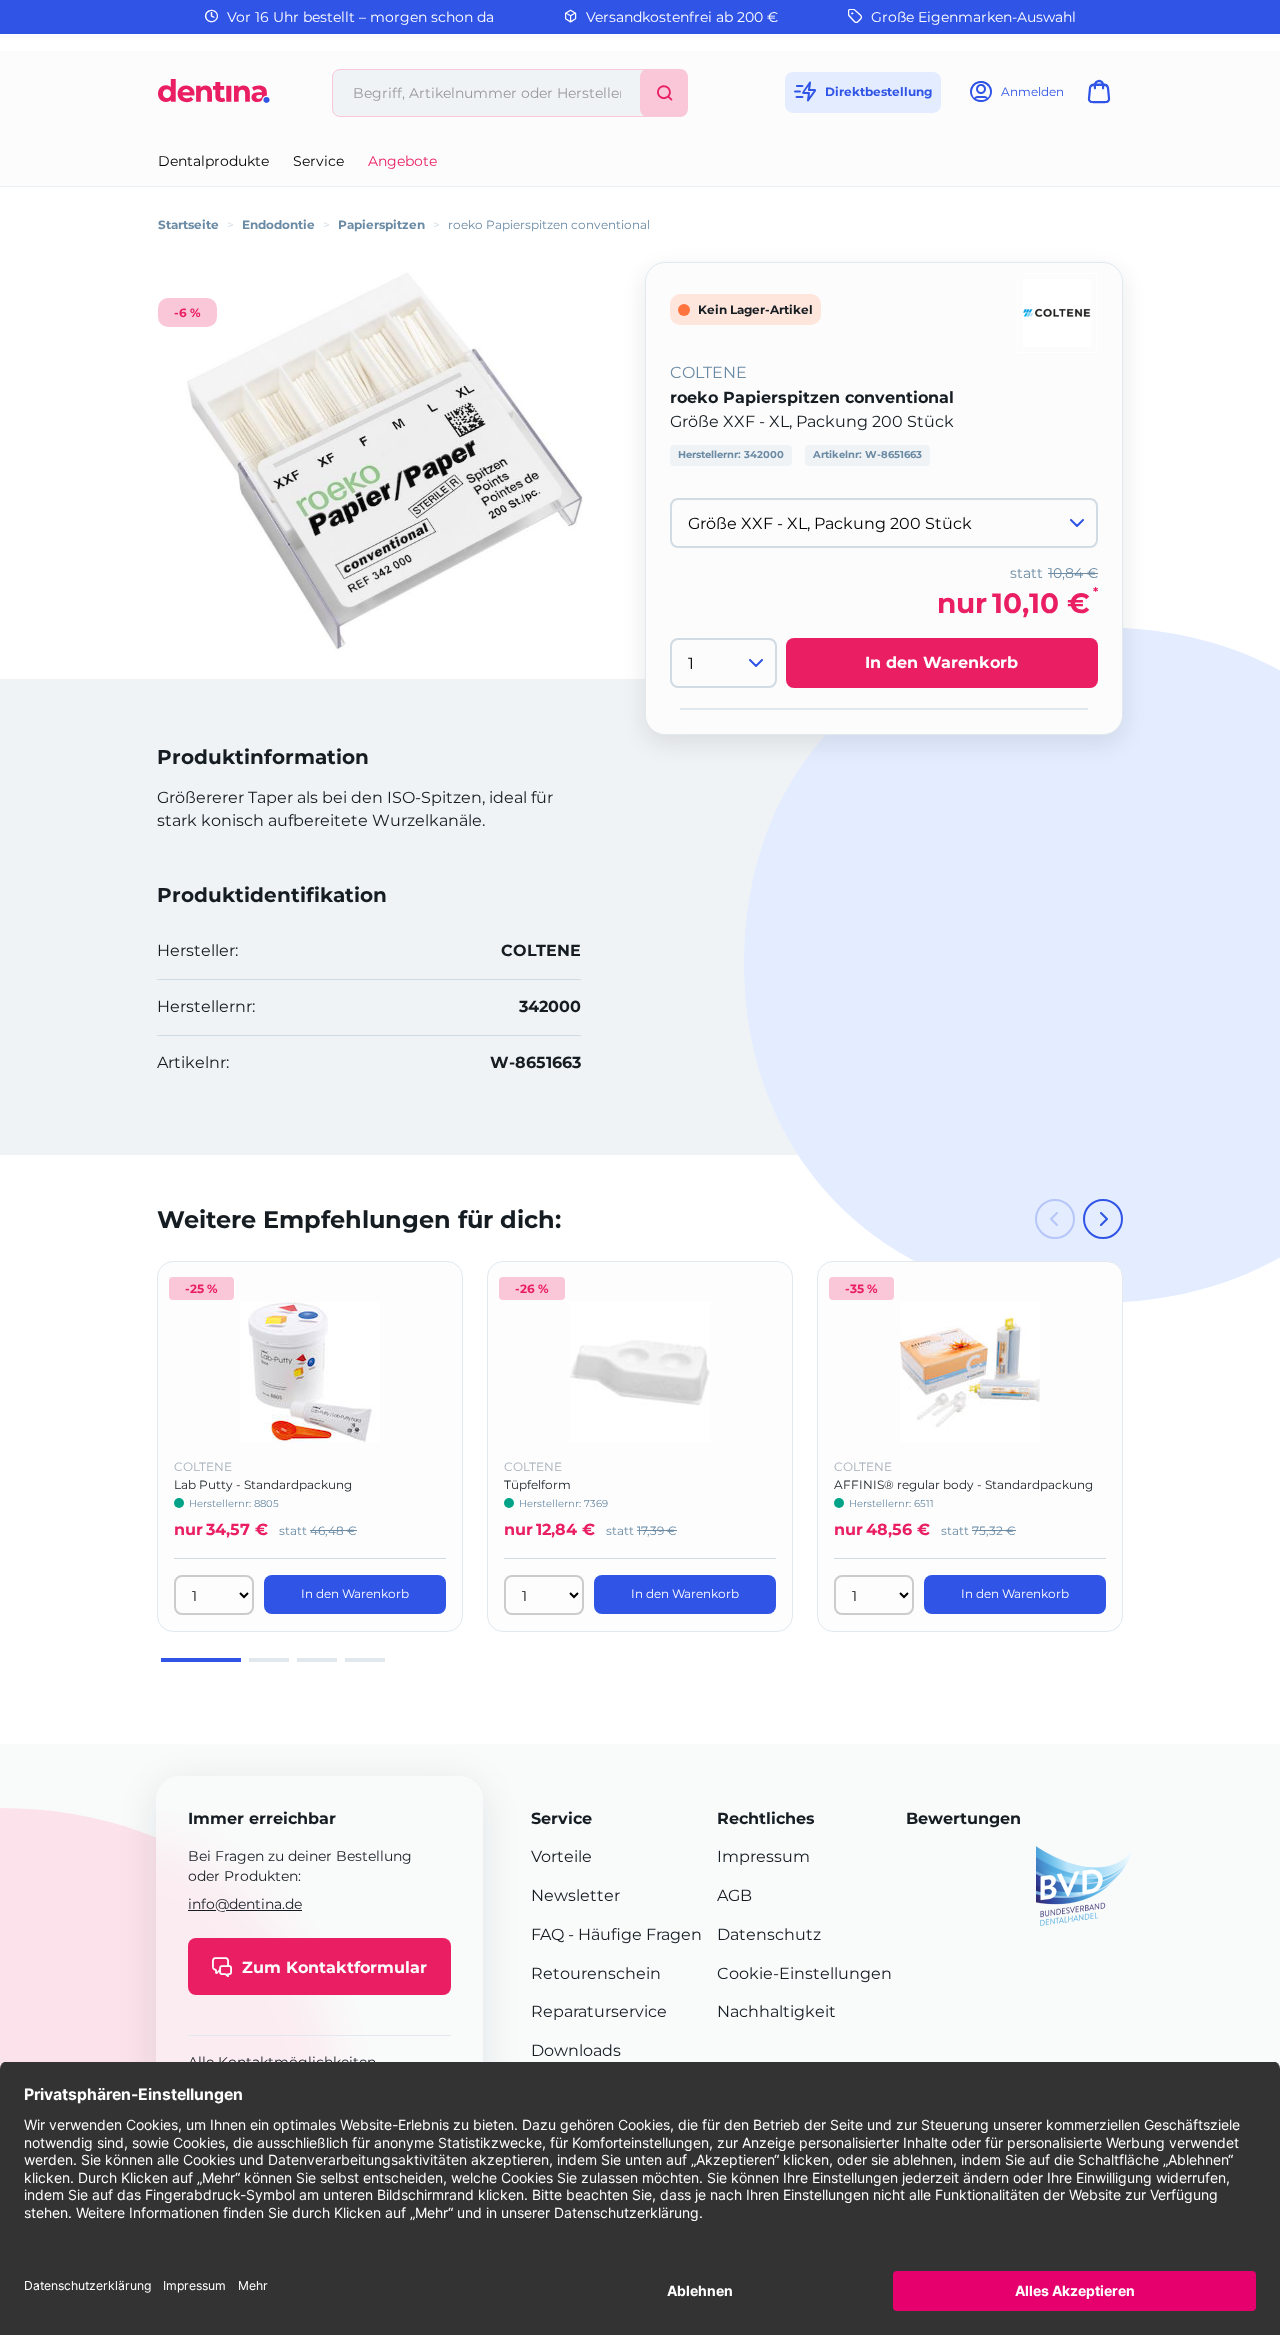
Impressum (763, 1856)
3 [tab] (317, 1660)
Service (318, 161)
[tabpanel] (310, 1446)
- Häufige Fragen (633, 1934)
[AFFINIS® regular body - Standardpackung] (970, 1372)
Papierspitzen (381, 224)
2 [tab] (269, 1660)
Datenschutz (769, 1934)
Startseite (188, 224)
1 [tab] (201, 1660)
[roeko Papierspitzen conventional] (384, 460)
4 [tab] (365, 1660)
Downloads (576, 2050)
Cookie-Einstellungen (804, 1973)
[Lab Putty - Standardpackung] (310, 1372)
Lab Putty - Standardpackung (263, 1484)
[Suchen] (664, 93)
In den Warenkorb (941, 662)
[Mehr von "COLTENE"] (1057, 311)
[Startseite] (214, 98)
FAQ (547, 1934)
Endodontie (278, 224)
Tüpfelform (537, 1484)
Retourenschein (596, 1973)
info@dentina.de (245, 1904)
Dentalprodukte (213, 161)
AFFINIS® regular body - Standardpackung (963, 1484)
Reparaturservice (599, 2011)
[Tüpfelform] (640, 1372)
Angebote (402, 161)
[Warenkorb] (1103, 97)
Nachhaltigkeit (776, 2011)
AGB (734, 1895)
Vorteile (561, 1856)
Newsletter (575, 1895)
